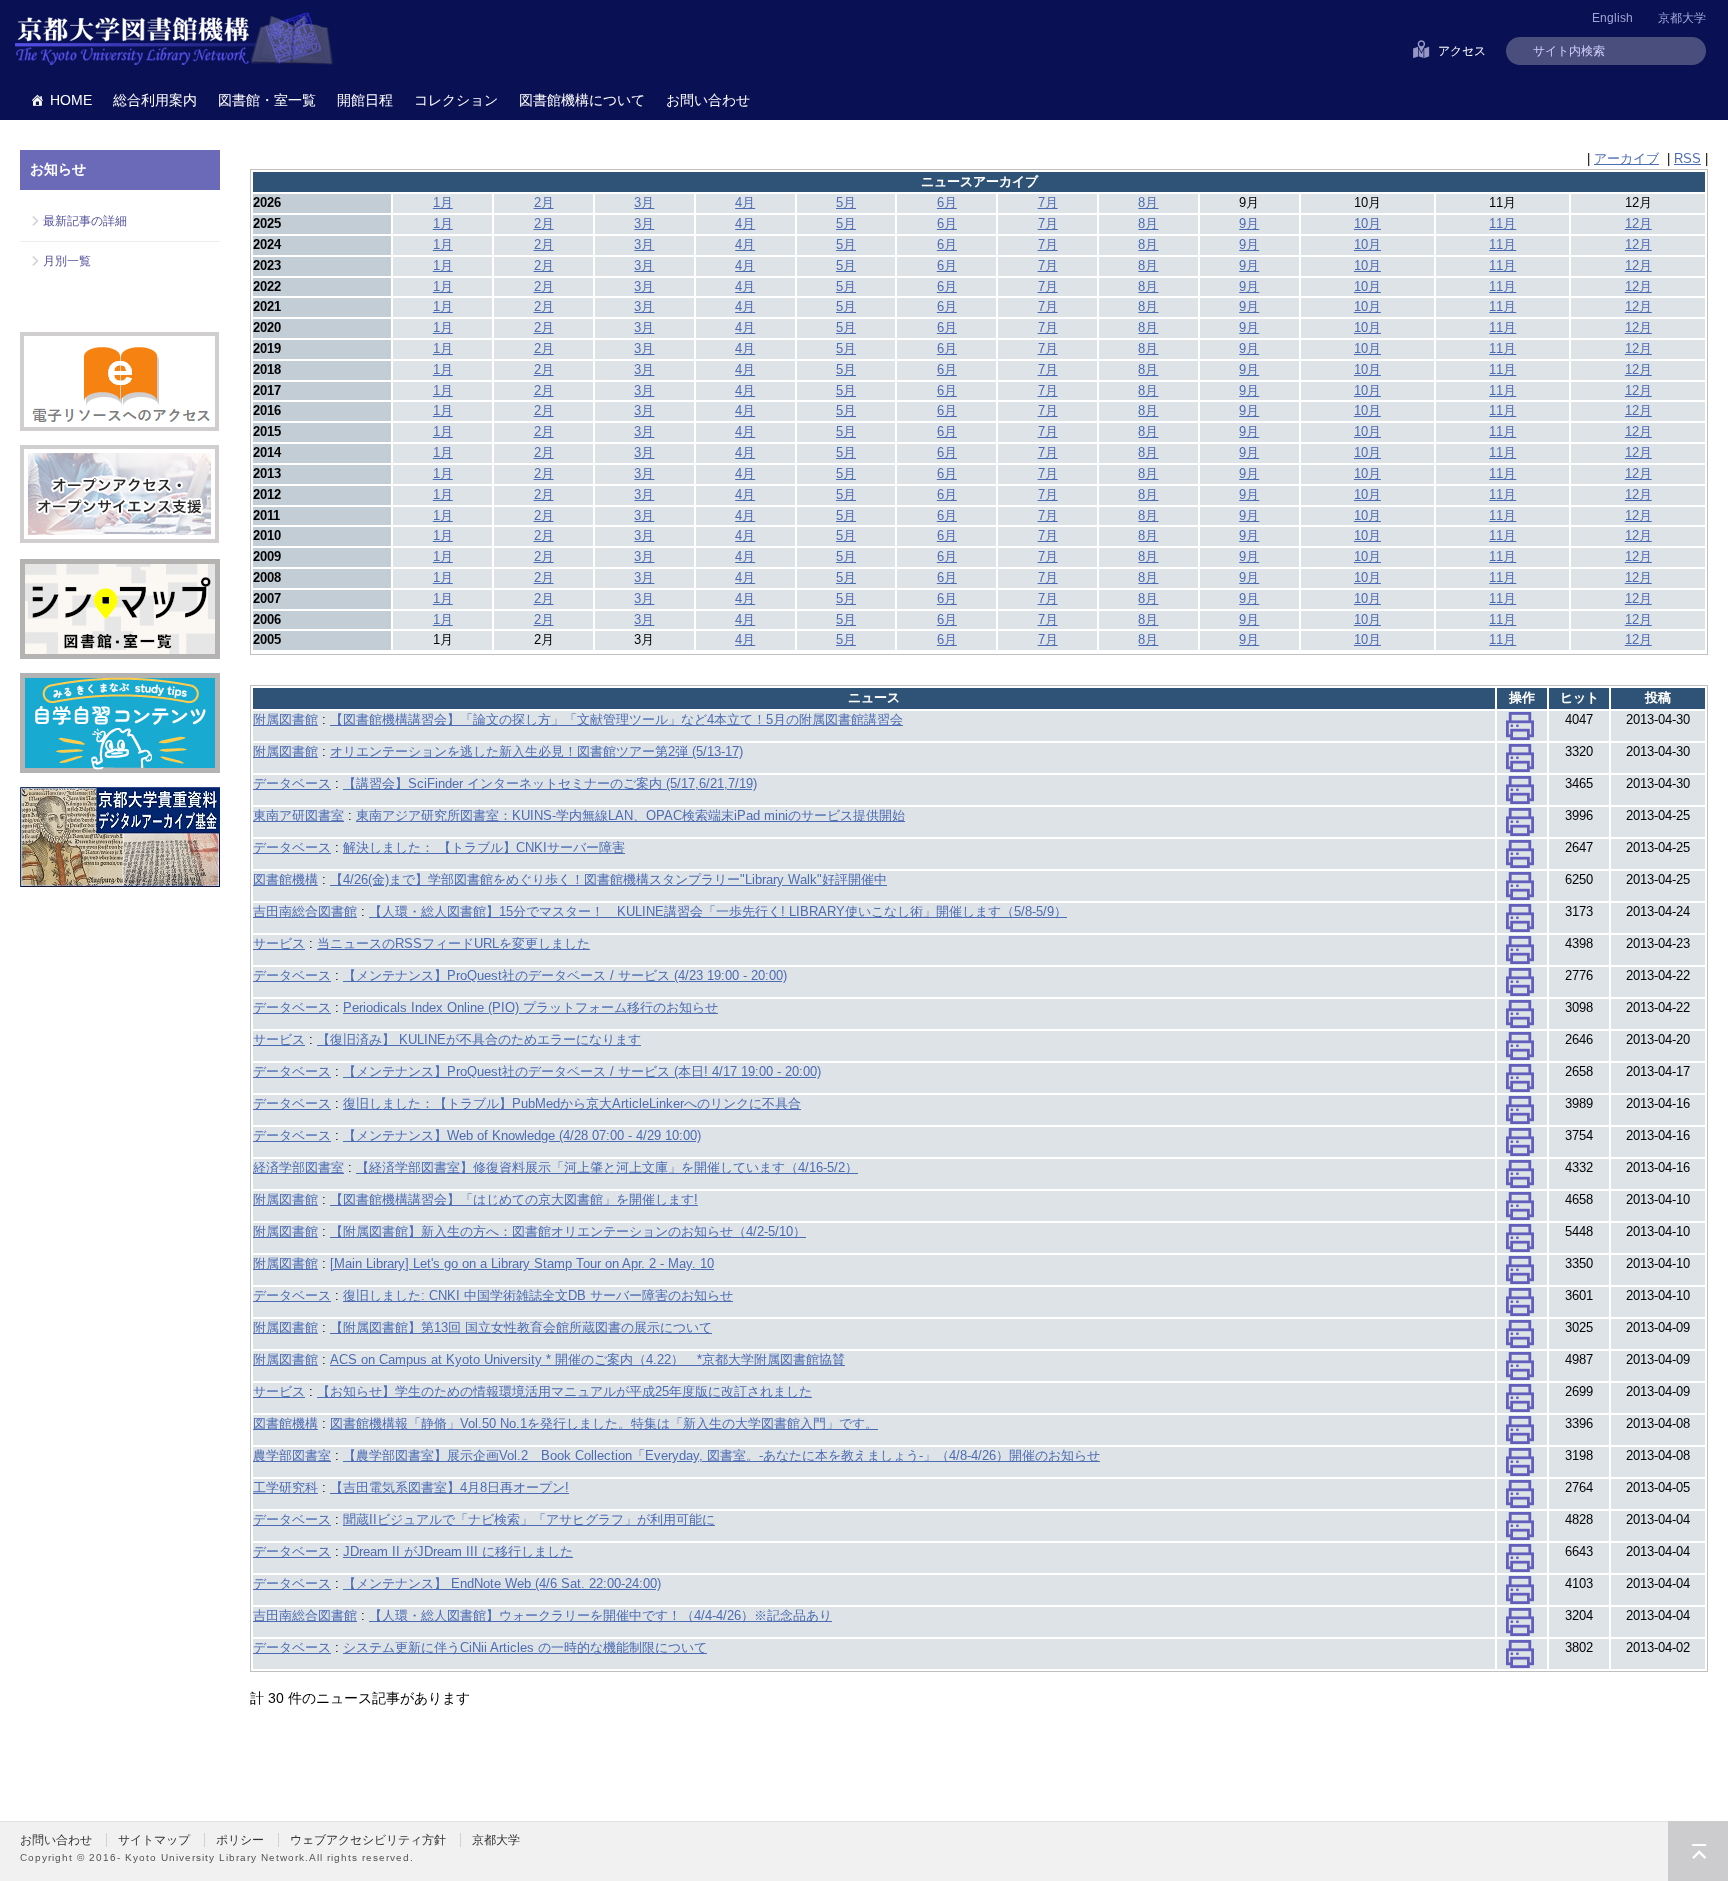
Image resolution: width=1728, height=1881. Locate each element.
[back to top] (1698, 1851)
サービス (279, 943)
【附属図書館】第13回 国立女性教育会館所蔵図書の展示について (521, 1327)
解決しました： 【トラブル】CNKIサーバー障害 (484, 847)
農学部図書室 (292, 1455)
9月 (1249, 223)
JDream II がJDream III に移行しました (458, 1551)
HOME (71, 100)
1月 (443, 202)
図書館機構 (285, 879)
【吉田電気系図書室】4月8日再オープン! (449, 1487)
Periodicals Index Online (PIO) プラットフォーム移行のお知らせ (530, 1007)
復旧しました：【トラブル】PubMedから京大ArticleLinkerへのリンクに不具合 (572, 1103)
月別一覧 (67, 261)
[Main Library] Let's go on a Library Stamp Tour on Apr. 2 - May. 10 (522, 1263)
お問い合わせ (708, 100)
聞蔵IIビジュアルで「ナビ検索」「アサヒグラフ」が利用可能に (529, 1519)
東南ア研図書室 (298, 815)
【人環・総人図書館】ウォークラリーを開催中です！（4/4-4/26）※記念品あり (600, 1615)
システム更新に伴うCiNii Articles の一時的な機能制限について (525, 1647)
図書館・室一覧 (267, 100)
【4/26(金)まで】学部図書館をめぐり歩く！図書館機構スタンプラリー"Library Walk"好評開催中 (608, 879)
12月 (1638, 223)
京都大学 (1682, 18)
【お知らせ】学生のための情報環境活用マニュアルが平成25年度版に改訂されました (564, 1391)
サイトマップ (154, 1840)
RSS (1687, 158)
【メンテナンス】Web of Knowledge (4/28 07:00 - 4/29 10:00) (522, 1135)
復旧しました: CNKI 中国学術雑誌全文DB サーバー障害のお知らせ (538, 1295)
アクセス (1462, 51)
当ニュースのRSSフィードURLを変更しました (453, 943)
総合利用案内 (155, 100)
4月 (745, 202)
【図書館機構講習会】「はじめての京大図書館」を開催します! (514, 1199)
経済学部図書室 (298, 1167)
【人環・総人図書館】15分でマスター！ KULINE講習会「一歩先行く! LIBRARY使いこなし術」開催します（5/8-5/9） (718, 911)
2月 (544, 202)
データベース (292, 783)
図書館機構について (582, 100)
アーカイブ (1626, 158)
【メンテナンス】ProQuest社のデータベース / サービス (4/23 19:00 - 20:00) (565, 975)
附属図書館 (285, 719)
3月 (644, 202)
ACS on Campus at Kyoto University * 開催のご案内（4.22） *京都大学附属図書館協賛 (587, 1359)
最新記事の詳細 (85, 221)
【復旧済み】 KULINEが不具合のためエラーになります (479, 1039)
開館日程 (365, 100)
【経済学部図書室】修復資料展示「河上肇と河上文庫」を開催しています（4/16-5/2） (607, 1167)
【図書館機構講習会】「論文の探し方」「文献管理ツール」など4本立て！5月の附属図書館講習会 (616, 719)
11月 (1502, 223)
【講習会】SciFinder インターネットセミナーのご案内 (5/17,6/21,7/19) (550, 783)
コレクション (456, 100)
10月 (1367, 223)
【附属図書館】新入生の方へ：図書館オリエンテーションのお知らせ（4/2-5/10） (568, 1231)
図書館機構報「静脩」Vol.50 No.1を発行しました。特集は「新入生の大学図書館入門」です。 (604, 1423)
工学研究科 (285, 1487)
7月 (1048, 202)
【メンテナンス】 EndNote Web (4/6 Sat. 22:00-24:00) (502, 1583)
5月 (846, 202)
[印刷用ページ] (1520, 730)
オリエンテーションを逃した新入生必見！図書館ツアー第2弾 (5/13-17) (536, 751)
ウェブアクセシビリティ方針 (368, 1840)
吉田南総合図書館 (305, 911)
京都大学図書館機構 (174, 40)
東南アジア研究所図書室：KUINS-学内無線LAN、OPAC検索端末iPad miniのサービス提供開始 (630, 815)
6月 (947, 202)
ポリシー (240, 1840)
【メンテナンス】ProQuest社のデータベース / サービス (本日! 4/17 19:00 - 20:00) (582, 1071)
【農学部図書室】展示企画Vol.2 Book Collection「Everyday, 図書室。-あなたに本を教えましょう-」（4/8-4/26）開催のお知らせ (721, 1455)
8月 (1148, 202)
